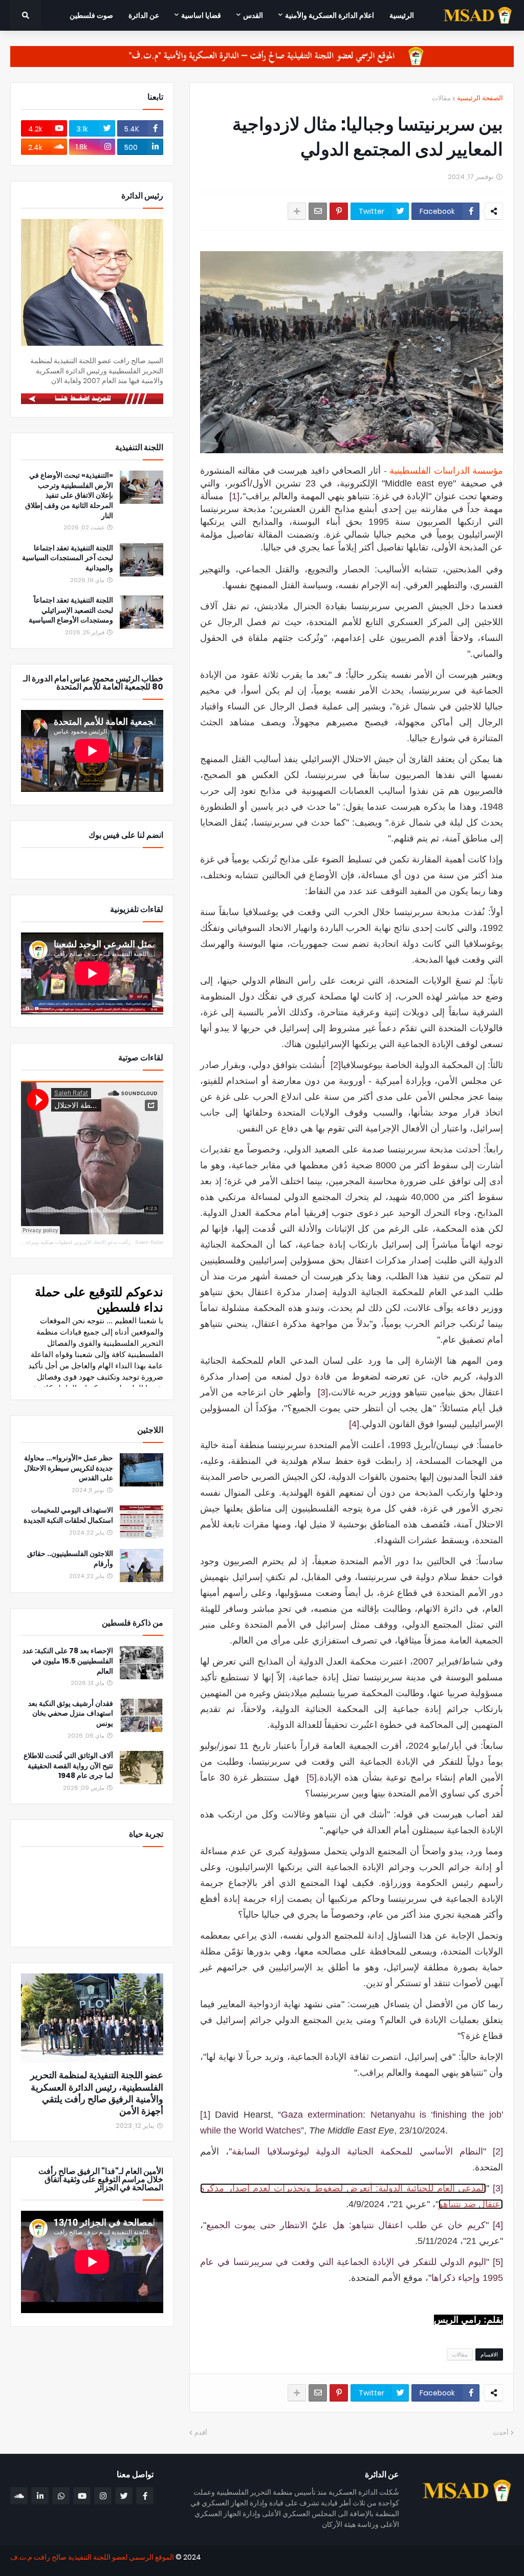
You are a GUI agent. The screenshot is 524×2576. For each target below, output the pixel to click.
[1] (234, 496)
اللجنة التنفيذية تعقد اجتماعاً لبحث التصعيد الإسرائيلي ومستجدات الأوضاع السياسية (71, 610)
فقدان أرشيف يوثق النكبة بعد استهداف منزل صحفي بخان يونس (71, 1714)
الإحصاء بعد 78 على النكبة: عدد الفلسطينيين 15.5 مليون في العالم (68, 1661)
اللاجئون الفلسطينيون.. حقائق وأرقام (70, 1559)
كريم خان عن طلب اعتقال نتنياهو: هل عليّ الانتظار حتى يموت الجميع (346, 2225)
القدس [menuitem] (253, 15)
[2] (336, 1065)
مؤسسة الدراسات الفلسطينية (446, 471)
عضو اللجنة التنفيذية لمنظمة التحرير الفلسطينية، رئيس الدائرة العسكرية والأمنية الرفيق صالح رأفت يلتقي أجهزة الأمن (97, 2093)
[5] (312, 1778)
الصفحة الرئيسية (480, 98)
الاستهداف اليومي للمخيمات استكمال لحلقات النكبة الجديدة (68, 1515)
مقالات (441, 98)
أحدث (501, 2433)
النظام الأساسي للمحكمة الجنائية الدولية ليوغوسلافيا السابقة (357, 2151)
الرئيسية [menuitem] (402, 15)
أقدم (201, 2433)
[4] (354, 1424)
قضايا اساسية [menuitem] (201, 15)
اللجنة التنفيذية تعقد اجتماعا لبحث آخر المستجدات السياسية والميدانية (68, 558)
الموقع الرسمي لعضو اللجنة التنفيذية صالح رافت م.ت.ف (92, 2557)
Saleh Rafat (149, 1242)
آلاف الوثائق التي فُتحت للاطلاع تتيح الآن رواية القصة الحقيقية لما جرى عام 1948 (68, 1766)
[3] (323, 1392)
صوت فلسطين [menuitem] (91, 15)
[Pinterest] (339, 211)
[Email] (318, 211)
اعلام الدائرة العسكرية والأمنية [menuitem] (330, 15)
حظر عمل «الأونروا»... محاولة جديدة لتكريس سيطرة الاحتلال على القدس (69, 1468)
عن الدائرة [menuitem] (144, 15)
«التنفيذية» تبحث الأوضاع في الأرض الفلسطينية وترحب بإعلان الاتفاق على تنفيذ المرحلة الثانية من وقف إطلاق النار (69, 495)
